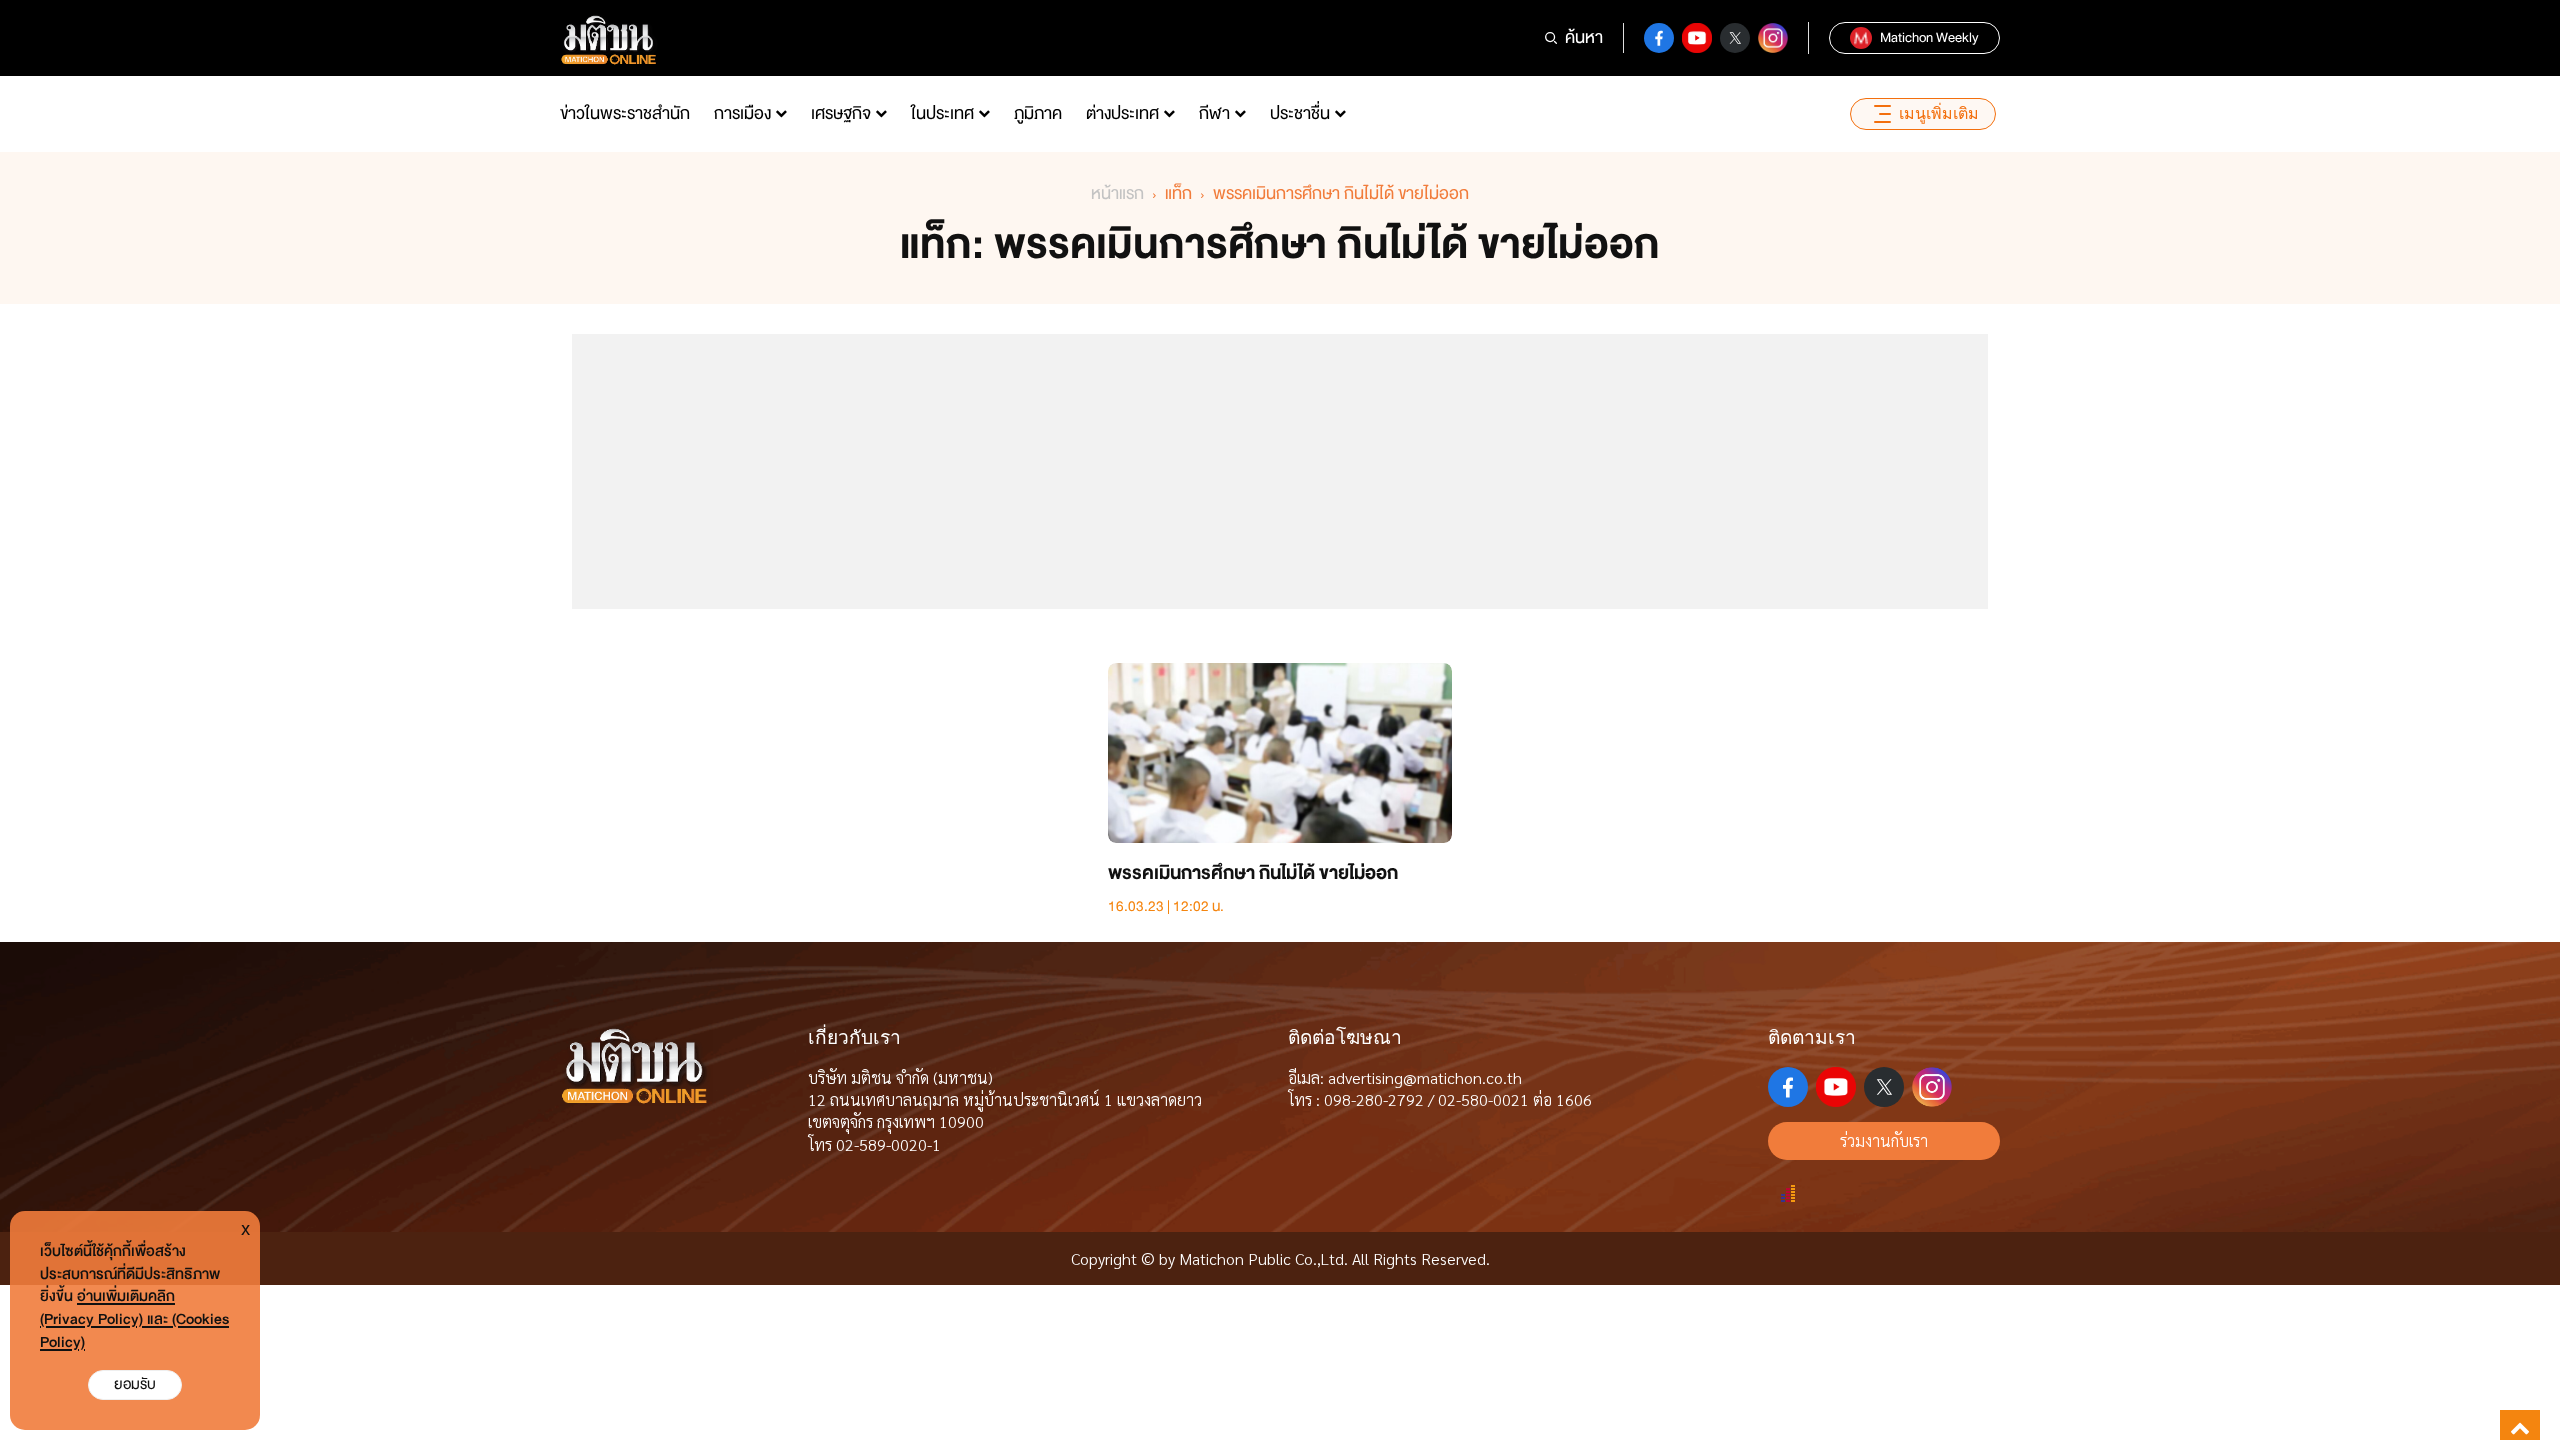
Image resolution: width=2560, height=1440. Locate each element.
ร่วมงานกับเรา (1884, 1140)
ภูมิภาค (1038, 113)
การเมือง (742, 113)
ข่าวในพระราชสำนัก (625, 113)
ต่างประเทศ (1122, 113)
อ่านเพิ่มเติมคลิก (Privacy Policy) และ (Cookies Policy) (134, 1319)
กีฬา (1214, 113)
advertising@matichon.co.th (1425, 1077)
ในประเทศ (942, 113)
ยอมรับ (135, 1384)
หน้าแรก (1117, 193)
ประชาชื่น (1300, 113)
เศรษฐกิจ (841, 113)
